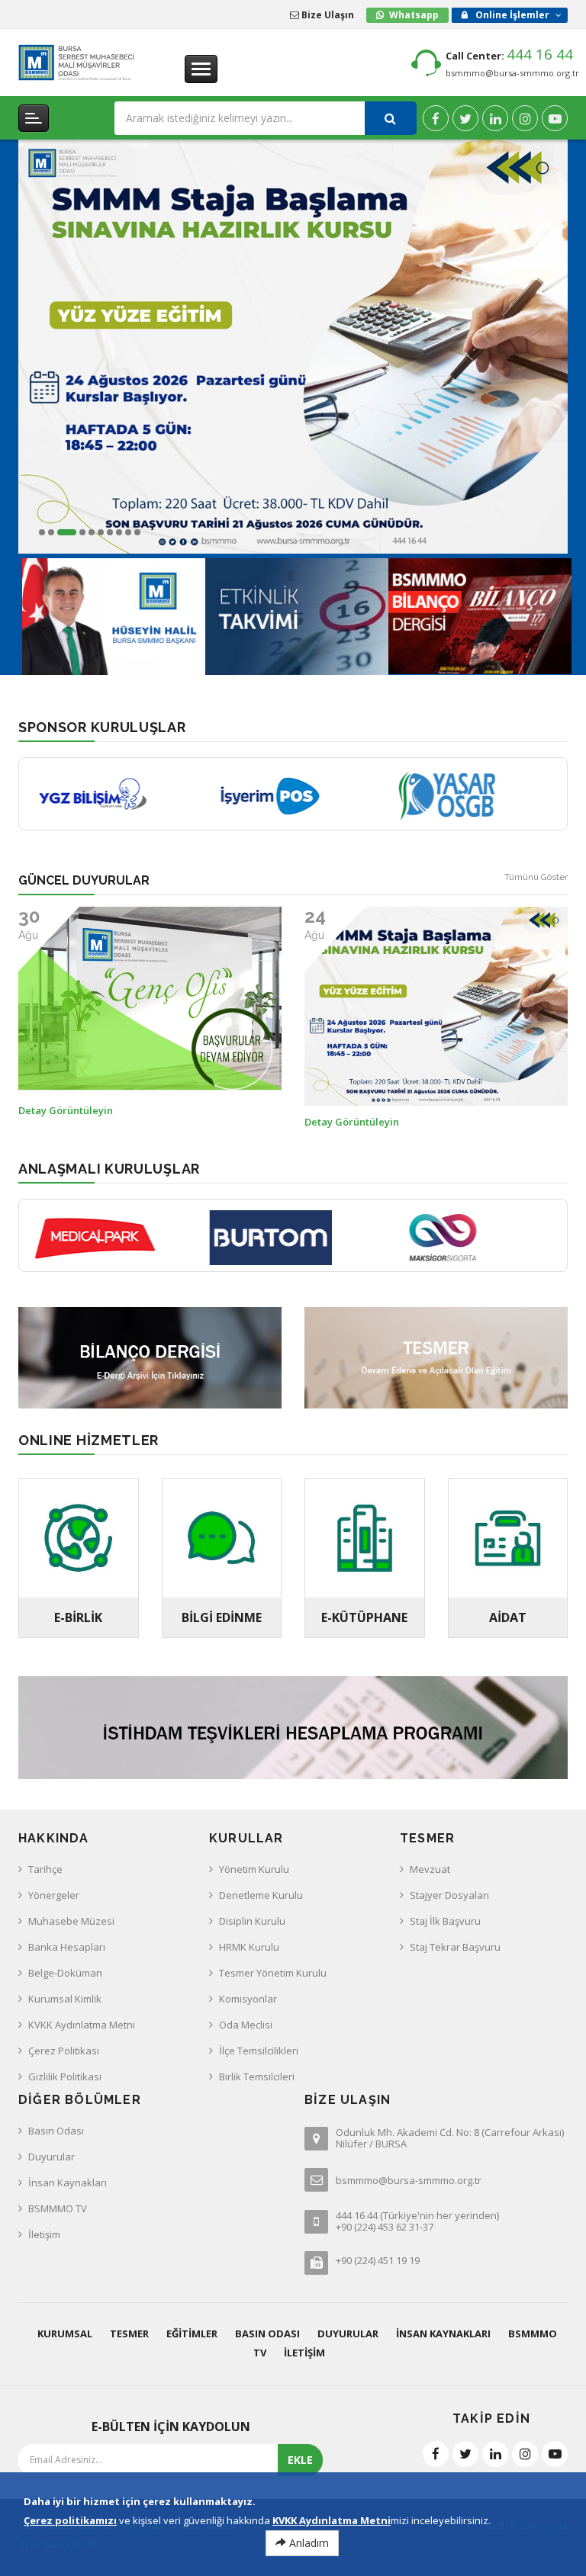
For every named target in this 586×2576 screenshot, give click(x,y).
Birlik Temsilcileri (257, 2077)
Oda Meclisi (246, 2025)
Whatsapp (414, 15)
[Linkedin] (495, 118)
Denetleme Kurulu (261, 1895)
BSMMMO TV (58, 2208)
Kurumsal (65, 2333)
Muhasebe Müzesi (71, 1921)
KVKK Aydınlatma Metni (82, 2025)
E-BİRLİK (78, 1617)
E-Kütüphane (364, 1617)
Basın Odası (56, 2131)
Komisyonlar (248, 1999)
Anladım (307, 2543)
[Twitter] (465, 118)
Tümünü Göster (536, 877)
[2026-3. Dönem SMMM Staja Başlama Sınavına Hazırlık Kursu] (293, 347)
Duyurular (52, 2157)
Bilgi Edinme (222, 1617)
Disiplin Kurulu (252, 1921)
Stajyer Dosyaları (449, 1895)
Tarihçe (45, 1869)
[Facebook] (436, 118)
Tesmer (129, 2333)
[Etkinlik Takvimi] (297, 613)
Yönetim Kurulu (254, 1869)
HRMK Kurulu (249, 1947)
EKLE (300, 2460)
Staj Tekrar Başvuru (455, 1947)
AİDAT (508, 1617)
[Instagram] (525, 118)
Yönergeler (54, 1895)
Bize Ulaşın (327, 15)
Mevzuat (430, 1869)
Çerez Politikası (64, 2051)
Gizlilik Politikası (65, 2077)
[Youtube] (555, 118)
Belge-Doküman (65, 1973)
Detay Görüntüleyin (66, 1122)
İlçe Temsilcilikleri (259, 2051)
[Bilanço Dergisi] (480, 613)
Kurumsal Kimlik (65, 1999)
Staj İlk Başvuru (445, 1921)
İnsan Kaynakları (68, 2183)
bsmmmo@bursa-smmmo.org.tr (512, 73)
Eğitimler (192, 2333)
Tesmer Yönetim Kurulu (273, 1973)
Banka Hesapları (67, 1947)
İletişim (44, 2234)
